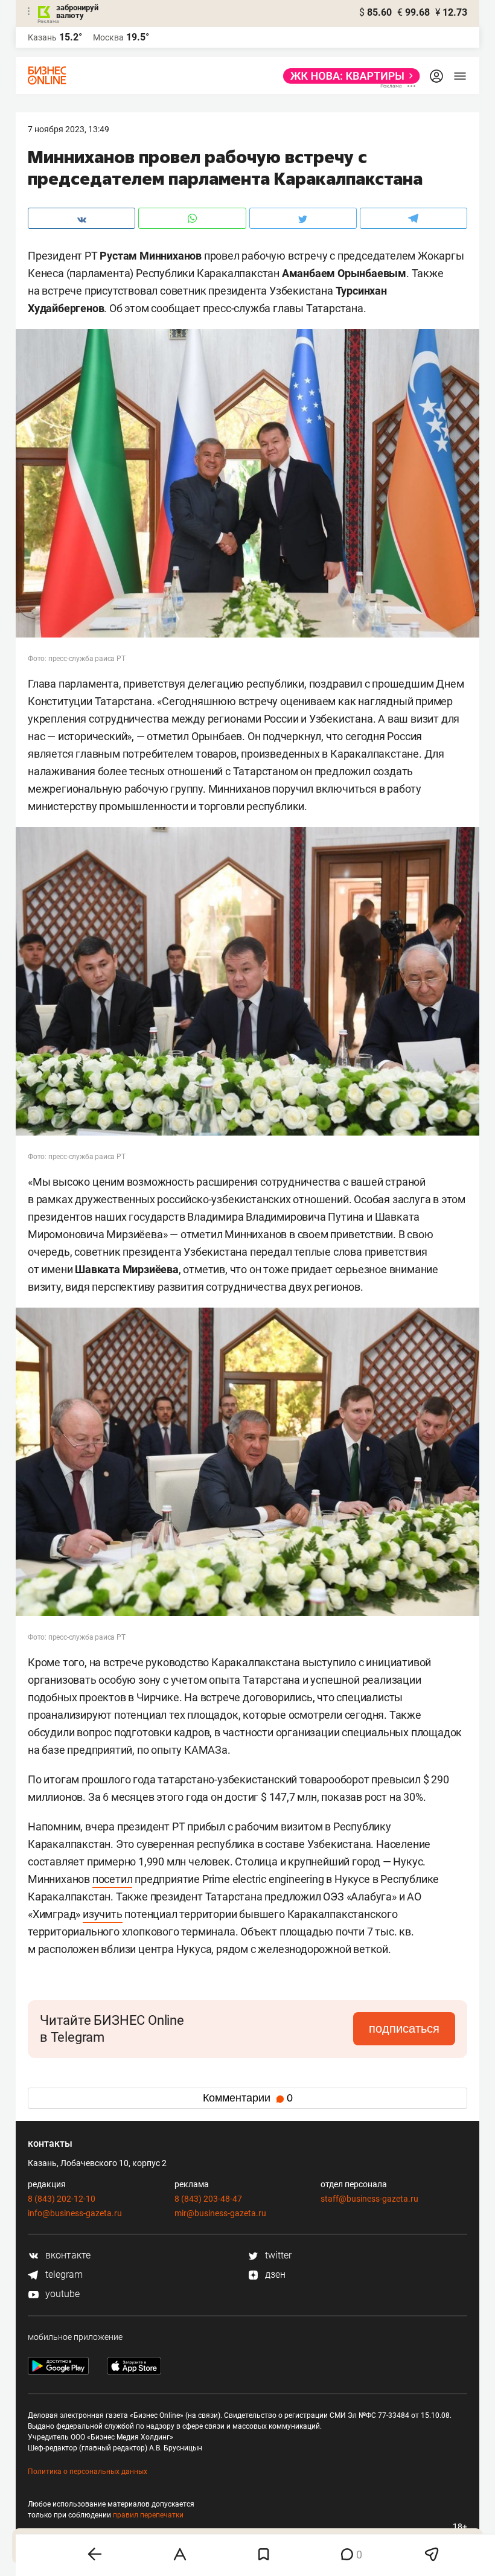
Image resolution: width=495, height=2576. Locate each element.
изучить (103, 1914)
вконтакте (67, 2255)
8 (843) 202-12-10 (62, 2199)
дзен (274, 2274)
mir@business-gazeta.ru (220, 2213)
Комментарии (248, 2098)
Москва (108, 37)
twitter (277, 2255)
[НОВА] (348, 76)
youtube (61, 2294)
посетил (113, 1879)
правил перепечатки (148, 2515)
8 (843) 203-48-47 (208, 2199)
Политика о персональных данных (88, 2472)
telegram (63, 2274)
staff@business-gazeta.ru (369, 2199)
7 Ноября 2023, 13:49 (69, 129)
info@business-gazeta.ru (75, 2213)
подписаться (404, 2028)
